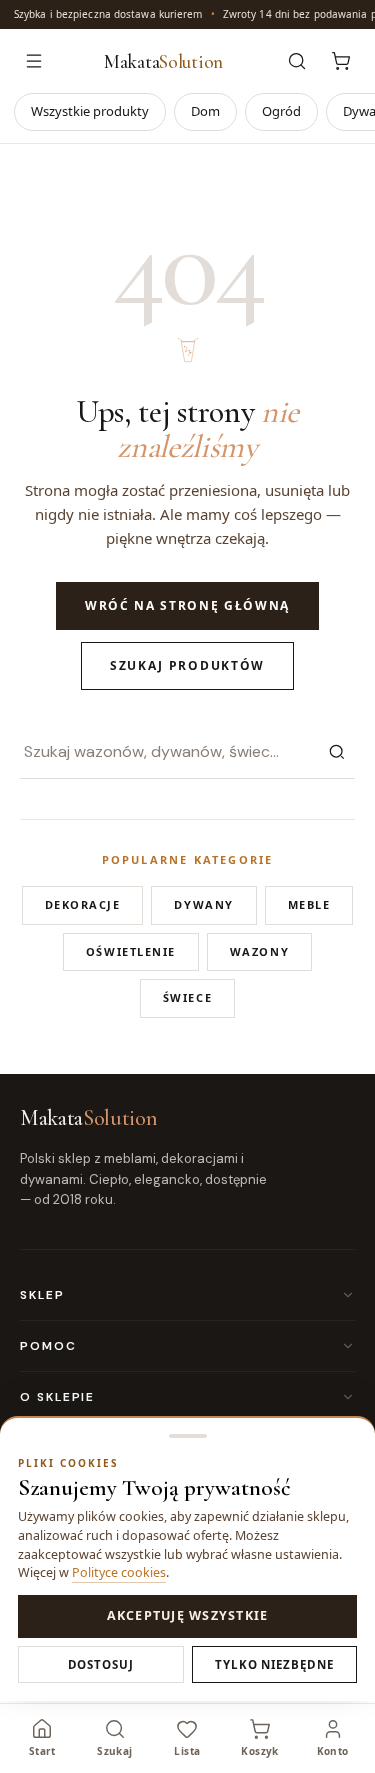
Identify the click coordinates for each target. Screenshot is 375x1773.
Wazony (259, 951)
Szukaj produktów (187, 665)
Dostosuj (101, 1664)
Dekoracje (83, 904)
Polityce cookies (119, 1572)
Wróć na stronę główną (187, 605)
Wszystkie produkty (90, 111)
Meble (309, 904)
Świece (187, 997)
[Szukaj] (337, 752)
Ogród (281, 111)
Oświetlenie (131, 951)
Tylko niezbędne (274, 1664)
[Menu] (34, 61)
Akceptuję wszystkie (188, 1615)
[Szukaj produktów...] (297, 61)
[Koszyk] (341, 61)
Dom (205, 111)
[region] (187, 14)
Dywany (203, 904)
